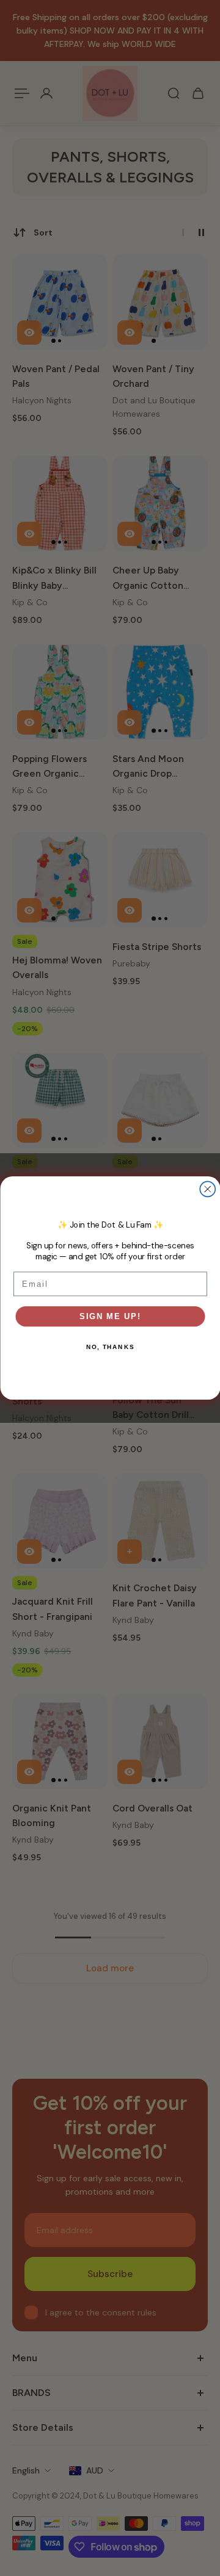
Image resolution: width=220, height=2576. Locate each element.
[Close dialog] (207, 1189)
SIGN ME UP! (110, 1316)
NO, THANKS (110, 1347)
